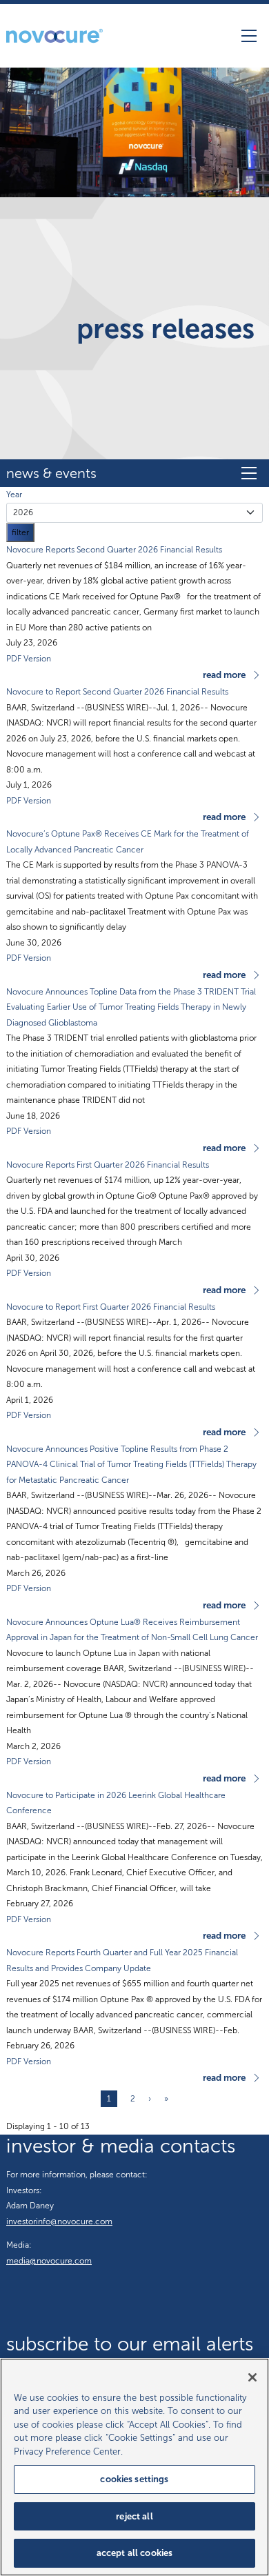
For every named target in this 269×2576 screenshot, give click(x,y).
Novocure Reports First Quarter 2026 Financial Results (108, 1165)
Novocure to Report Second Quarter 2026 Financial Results (117, 692)
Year (14, 495)
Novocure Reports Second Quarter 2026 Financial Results (114, 550)
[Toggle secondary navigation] (249, 473)
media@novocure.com (49, 2261)
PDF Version (29, 659)
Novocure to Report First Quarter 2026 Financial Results (111, 1307)
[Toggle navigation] (249, 36)
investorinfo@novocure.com (59, 2221)
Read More (224, 675)
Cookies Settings (134, 2479)
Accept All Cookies (134, 2553)
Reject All (134, 2516)
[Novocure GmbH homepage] (54, 36)
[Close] (252, 2377)
